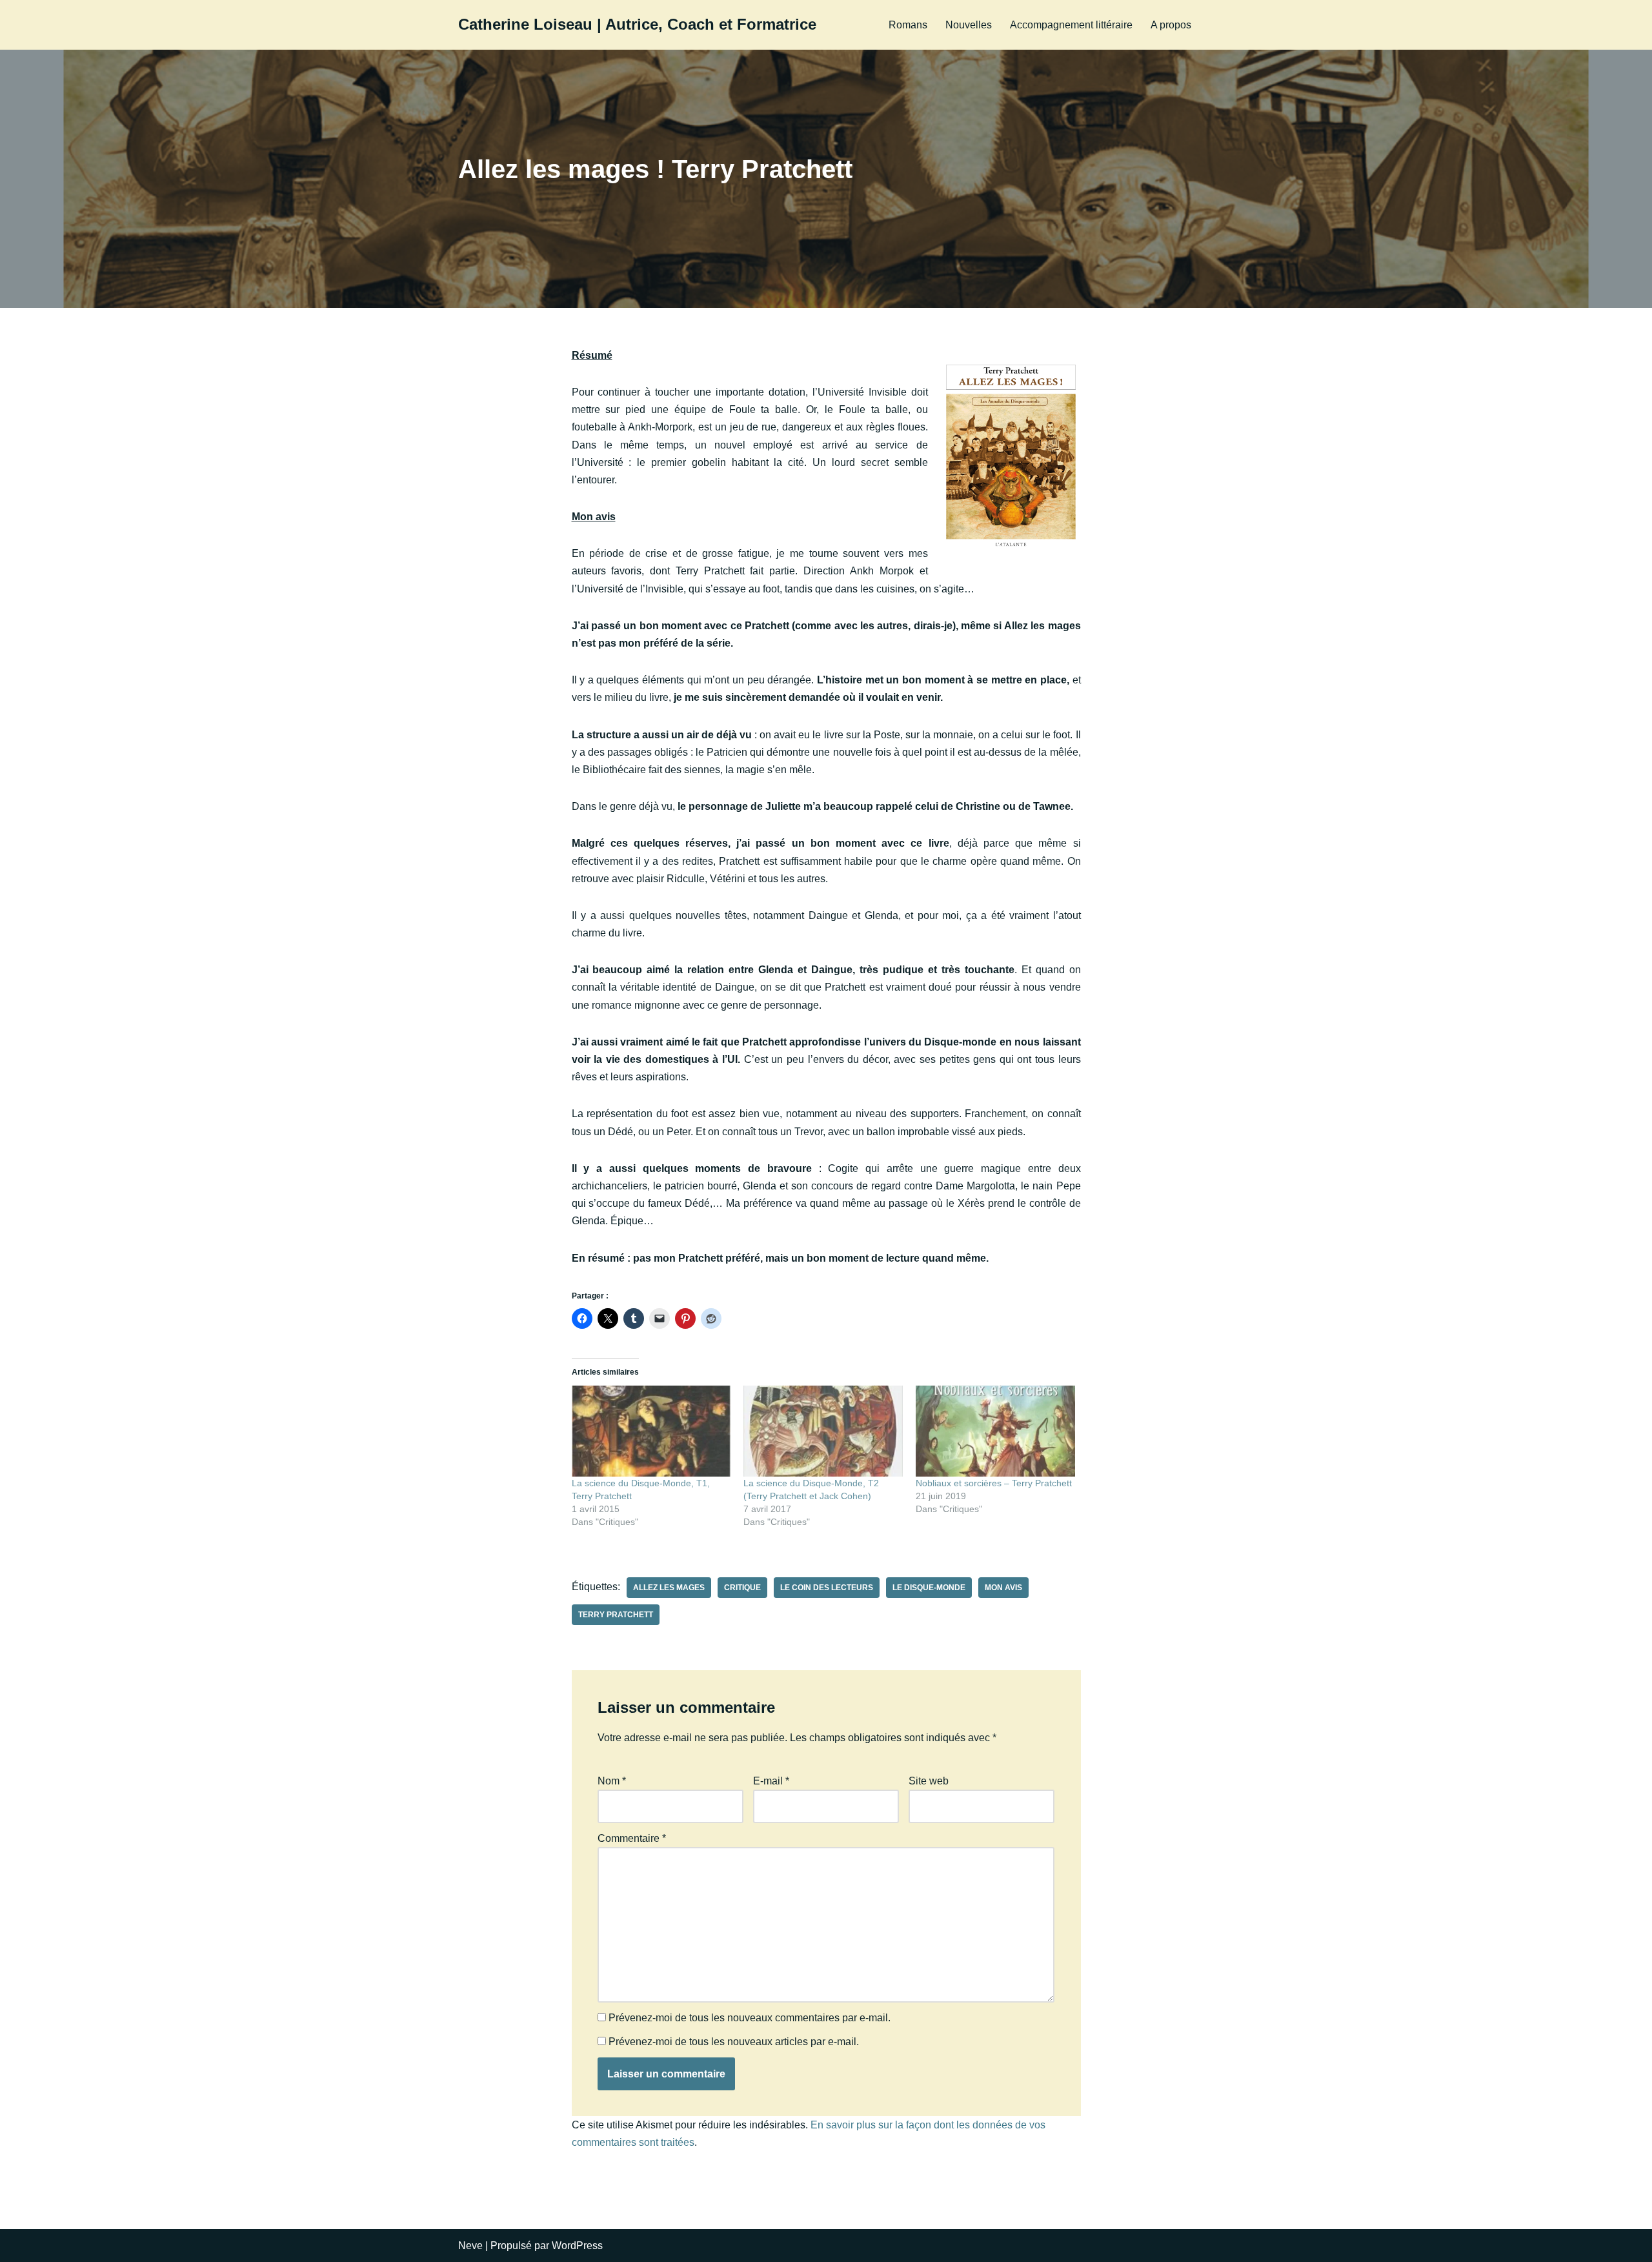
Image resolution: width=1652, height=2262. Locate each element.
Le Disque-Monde (929, 1588)
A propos (1171, 25)
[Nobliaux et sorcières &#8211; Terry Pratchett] (995, 1431)
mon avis (1003, 1588)
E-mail (771, 1781)
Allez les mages (669, 1588)
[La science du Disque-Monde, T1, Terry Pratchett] (651, 1431)
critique (742, 1588)
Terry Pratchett (616, 1615)
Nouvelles (969, 25)
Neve (470, 2246)
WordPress (577, 2246)
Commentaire (632, 1838)
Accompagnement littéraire (1071, 25)
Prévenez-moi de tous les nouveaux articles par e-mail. (734, 2042)
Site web (929, 1781)
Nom (612, 1781)
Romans (908, 25)
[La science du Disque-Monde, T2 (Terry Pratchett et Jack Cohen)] (823, 1431)
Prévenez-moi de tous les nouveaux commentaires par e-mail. (750, 2018)
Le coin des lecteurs (827, 1588)
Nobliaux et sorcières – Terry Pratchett (994, 1483)
